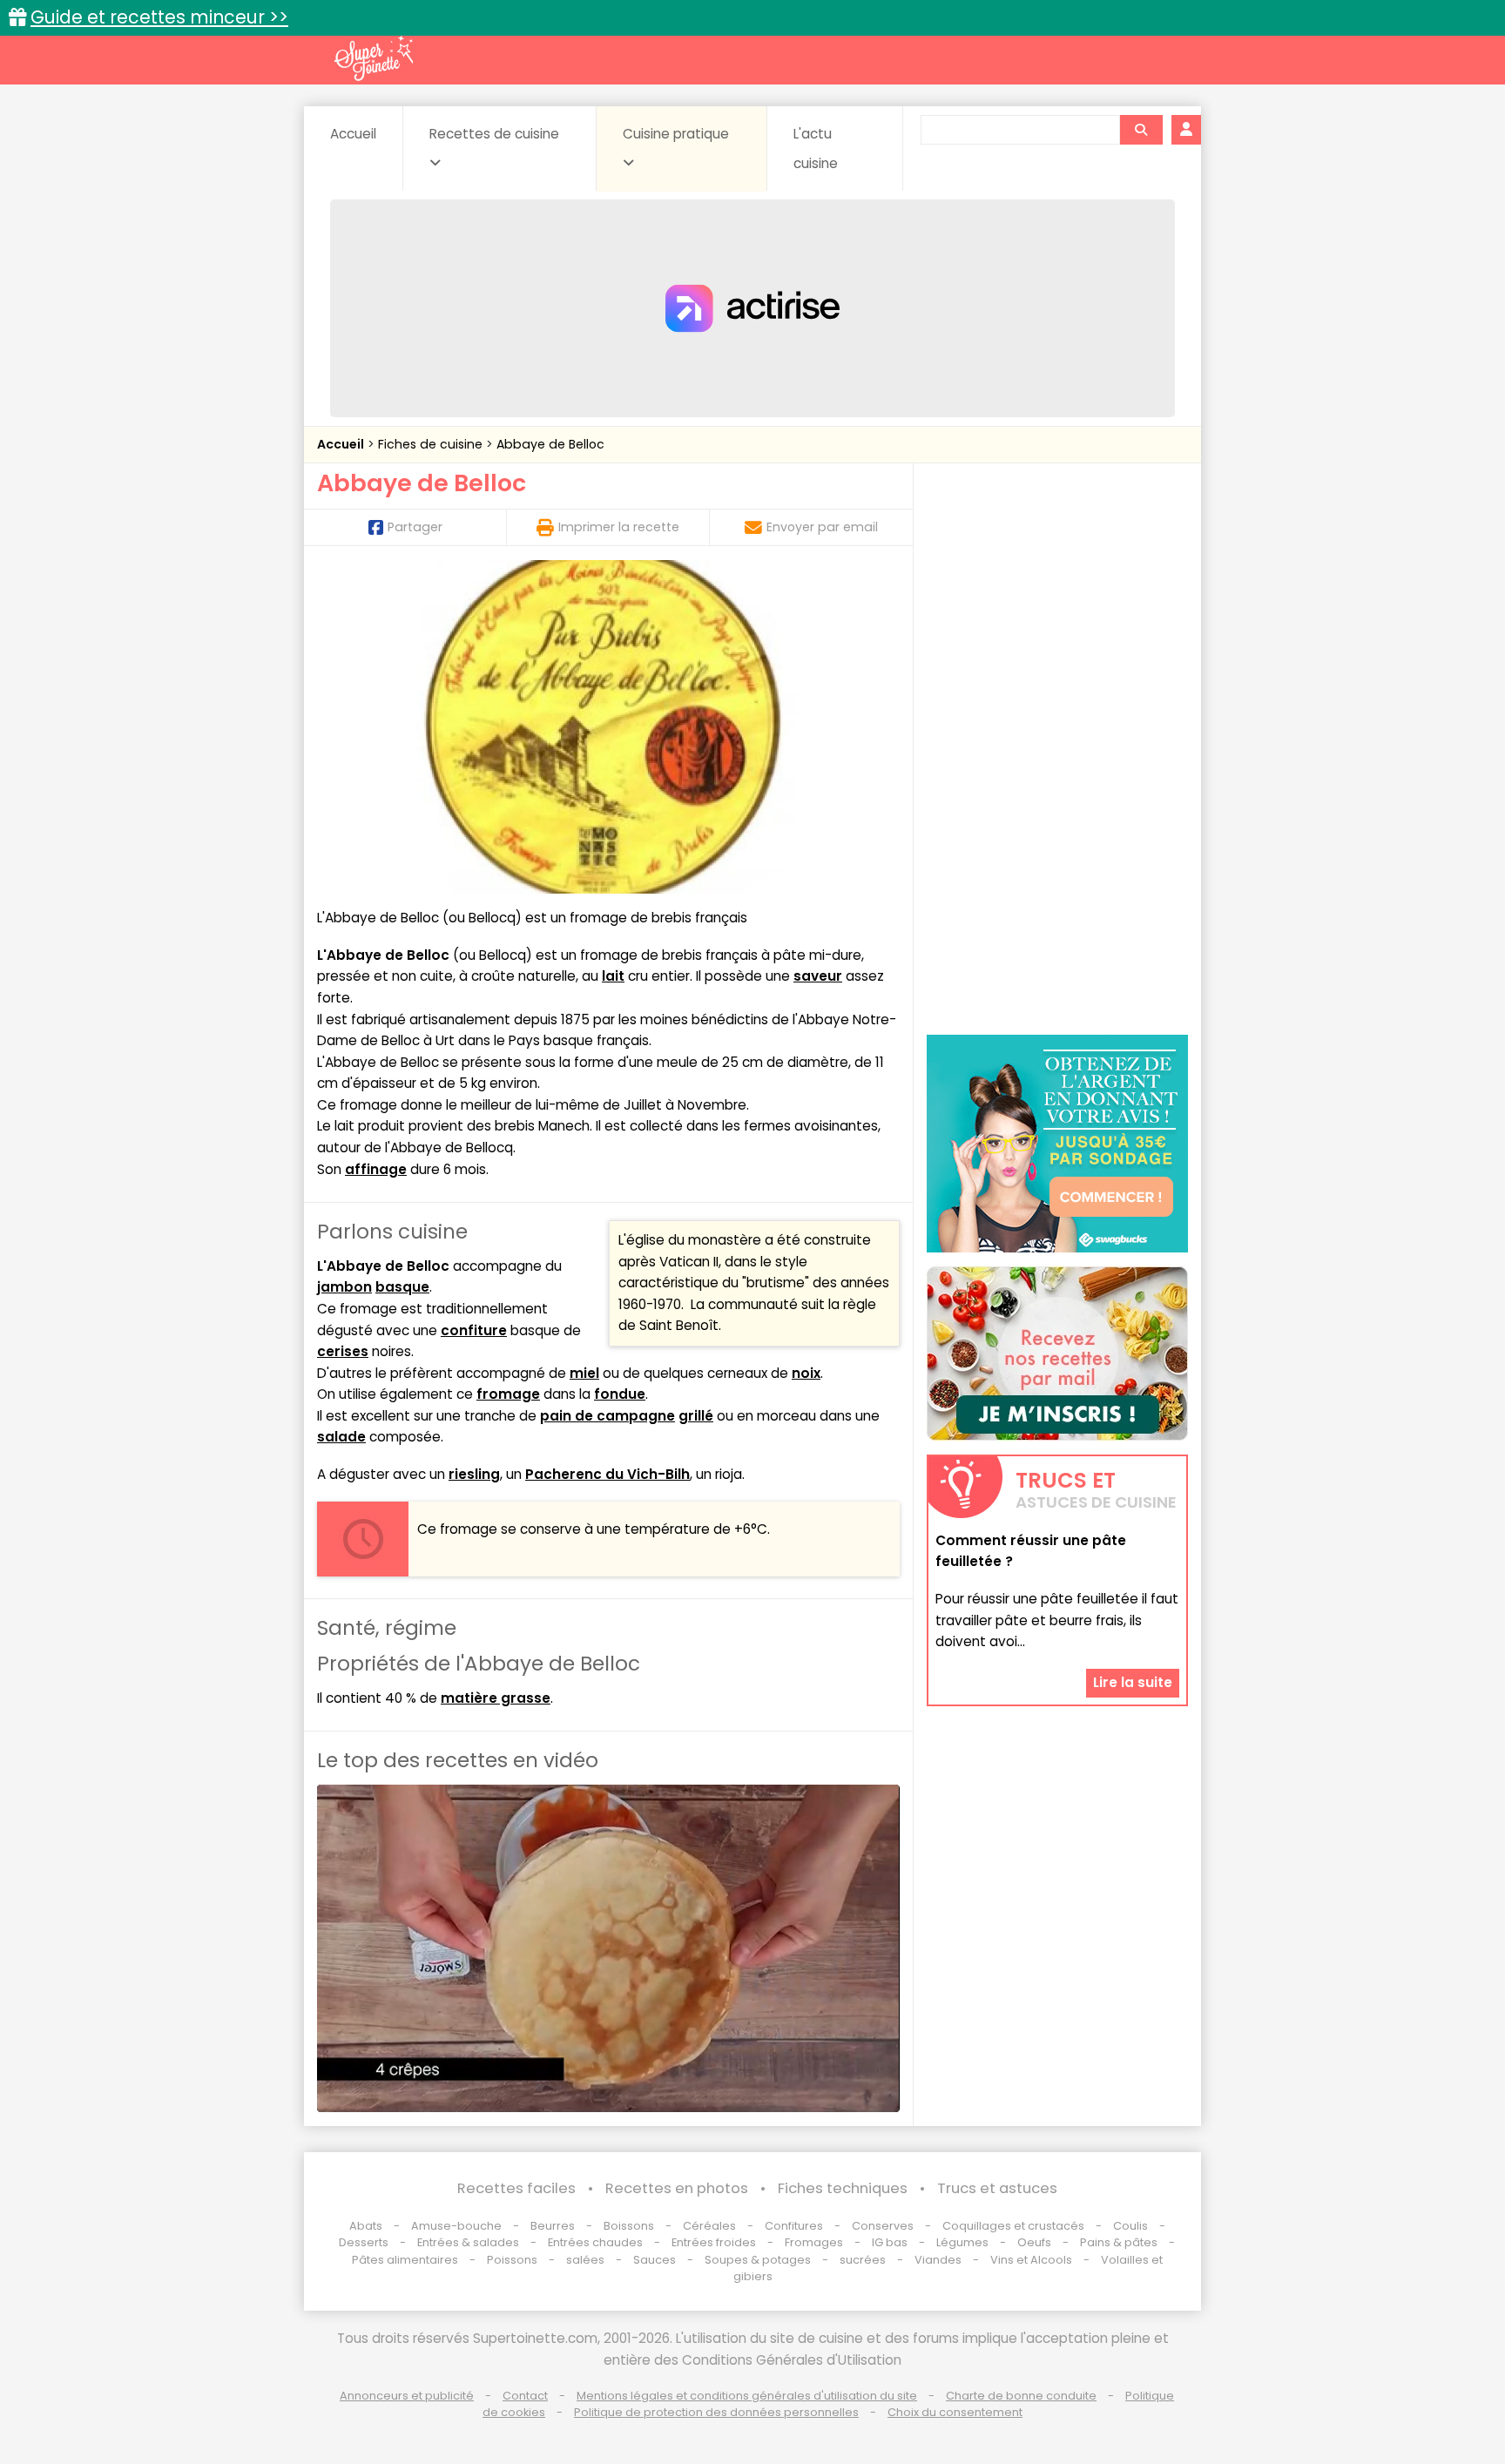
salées (585, 2260)
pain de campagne (607, 1416)
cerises (343, 1351)
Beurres (553, 2226)
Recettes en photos (677, 2188)
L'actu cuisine (816, 149)
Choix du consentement (955, 2412)
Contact (525, 2396)
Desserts (364, 2242)
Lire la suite (1133, 1682)
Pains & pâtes (1119, 2242)
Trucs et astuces (997, 2188)
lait (613, 976)
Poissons (512, 2260)
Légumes (962, 2242)
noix (806, 1373)
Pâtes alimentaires (405, 2260)
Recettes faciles (516, 2188)
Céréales (709, 2226)
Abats (366, 2226)
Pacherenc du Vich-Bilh (607, 1474)
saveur (818, 976)
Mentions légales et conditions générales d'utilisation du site (747, 2396)
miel (584, 1373)
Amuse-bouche (456, 2226)
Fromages (814, 2242)
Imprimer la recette (619, 527)
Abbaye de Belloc (550, 444)
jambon (344, 1287)
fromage (508, 1394)
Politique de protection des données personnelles (716, 2412)
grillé (696, 1416)
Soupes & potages (758, 2260)
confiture (474, 1330)
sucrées (863, 2260)
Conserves (883, 2226)
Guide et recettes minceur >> (159, 17)
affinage (376, 1169)
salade (341, 1437)
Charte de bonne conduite (1021, 2396)
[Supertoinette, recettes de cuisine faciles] (374, 58)
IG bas (890, 2242)
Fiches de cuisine (432, 444)
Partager (415, 527)
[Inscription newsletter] (1057, 1354)
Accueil (353, 134)
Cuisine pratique (676, 134)
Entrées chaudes (595, 2242)
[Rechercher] (1141, 130)
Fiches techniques (843, 2188)
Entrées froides (714, 2242)
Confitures (794, 2226)
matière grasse (496, 1698)
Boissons (629, 2226)
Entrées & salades (468, 2242)
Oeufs (1036, 2242)
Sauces (655, 2260)
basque (402, 1287)
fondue (620, 1394)
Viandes (938, 2260)
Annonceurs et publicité (407, 2396)
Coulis (1130, 2226)
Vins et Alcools (1031, 2260)
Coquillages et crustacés (1013, 2226)
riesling (474, 1474)
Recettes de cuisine (494, 134)
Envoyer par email (822, 527)
